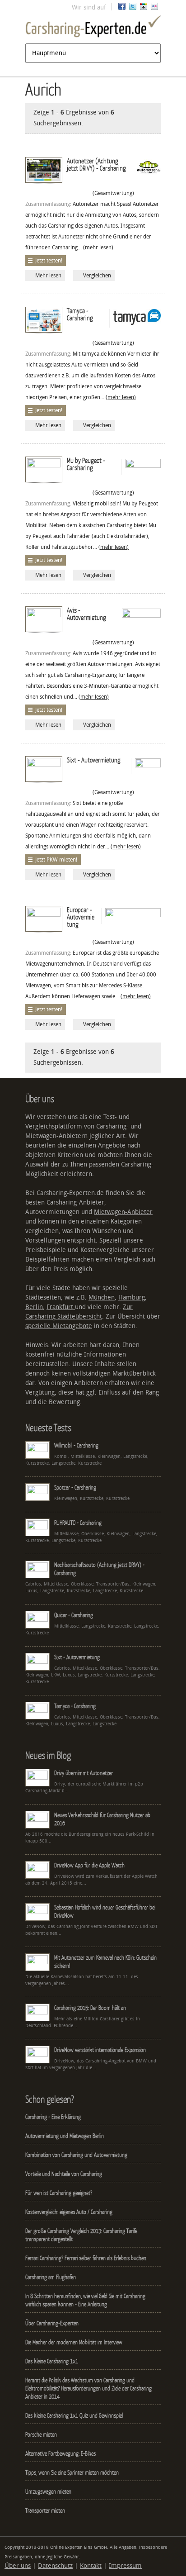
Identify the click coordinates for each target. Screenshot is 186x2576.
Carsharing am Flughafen (51, 2277)
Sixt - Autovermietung (94, 760)
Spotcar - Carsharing (75, 1487)
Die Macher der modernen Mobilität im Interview (74, 2342)
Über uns (18, 2566)
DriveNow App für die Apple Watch (89, 1865)
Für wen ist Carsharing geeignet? (59, 2193)
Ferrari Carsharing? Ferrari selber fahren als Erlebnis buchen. (86, 2258)
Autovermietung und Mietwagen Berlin (65, 2136)
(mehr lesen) (98, 248)
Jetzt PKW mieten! (56, 860)
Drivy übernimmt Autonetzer (84, 1773)
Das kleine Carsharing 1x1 (52, 2361)
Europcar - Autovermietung (81, 917)
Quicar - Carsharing (74, 1615)
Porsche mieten (41, 2434)
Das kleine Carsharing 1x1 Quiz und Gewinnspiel (74, 2415)
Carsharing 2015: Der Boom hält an (90, 2008)
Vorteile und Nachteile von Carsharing (64, 2174)
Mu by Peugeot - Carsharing (86, 464)
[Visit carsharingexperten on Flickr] (154, 8)
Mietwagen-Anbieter (123, 1212)
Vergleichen (97, 276)
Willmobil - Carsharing (76, 1445)
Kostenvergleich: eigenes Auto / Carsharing (69, 2212)
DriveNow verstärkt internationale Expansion (100, 2050)
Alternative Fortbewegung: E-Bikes (60, 2453)
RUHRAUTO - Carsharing (78, 1523)
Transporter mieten (45, 2510)
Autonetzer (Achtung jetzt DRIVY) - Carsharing (96, 164)
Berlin (34, 1307)
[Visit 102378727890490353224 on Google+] (144, 8)
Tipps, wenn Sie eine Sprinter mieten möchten (72, 2472)
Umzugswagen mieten (48, 2491)
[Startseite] (93, 28)
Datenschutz (55, 2566)
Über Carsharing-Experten (52, 2323)
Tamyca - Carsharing (80, 314)
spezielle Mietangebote (59, 1326)
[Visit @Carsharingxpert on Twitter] (133, 8)
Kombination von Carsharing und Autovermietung (76, 2155)
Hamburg (132, 1298)
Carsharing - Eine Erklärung (53, 2117)
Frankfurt (61, 1307)
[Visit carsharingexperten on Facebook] (122, 8)
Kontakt (91, 2566)
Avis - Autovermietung (86, 614)
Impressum (125, 2566)
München (102, 1298)
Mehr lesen (48, 276)
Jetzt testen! (49, 261)
